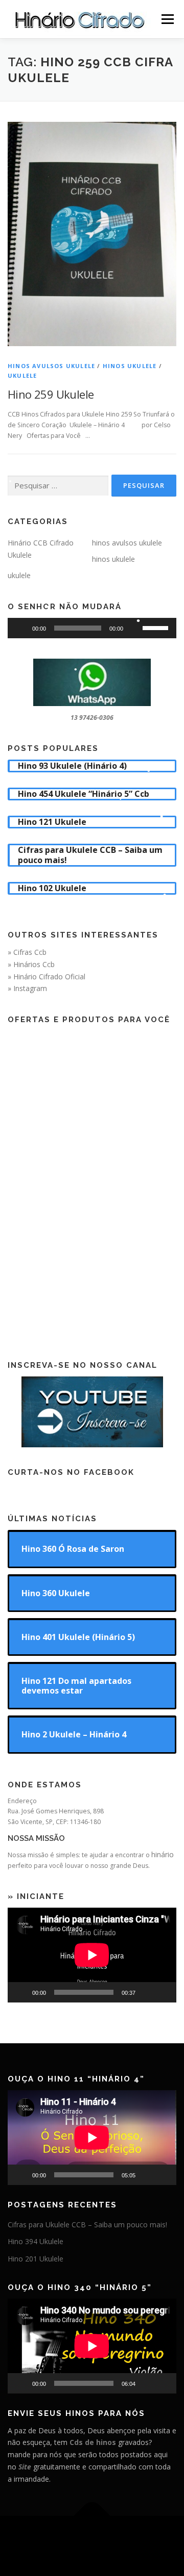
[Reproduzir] (21, 628)
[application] (92, 628)
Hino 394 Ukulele (36, 2241)
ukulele (22, 375)
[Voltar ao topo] (92, 2516)
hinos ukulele (130, 366)
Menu (167, 19)
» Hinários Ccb (31, 964)
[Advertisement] (92, 1184)
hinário (163, 1854)
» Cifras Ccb (27, 952)
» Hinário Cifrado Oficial (47, 977)
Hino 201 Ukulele (36, 2259)
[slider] (157, 627)
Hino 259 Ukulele (51, 394)
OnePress (156, 2540)
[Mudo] (134, 628)
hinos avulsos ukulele (51, 366)
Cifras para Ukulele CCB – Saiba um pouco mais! (87, 2224)
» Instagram (27, 988)
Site (25, 2467)
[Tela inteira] (163, 1992)
